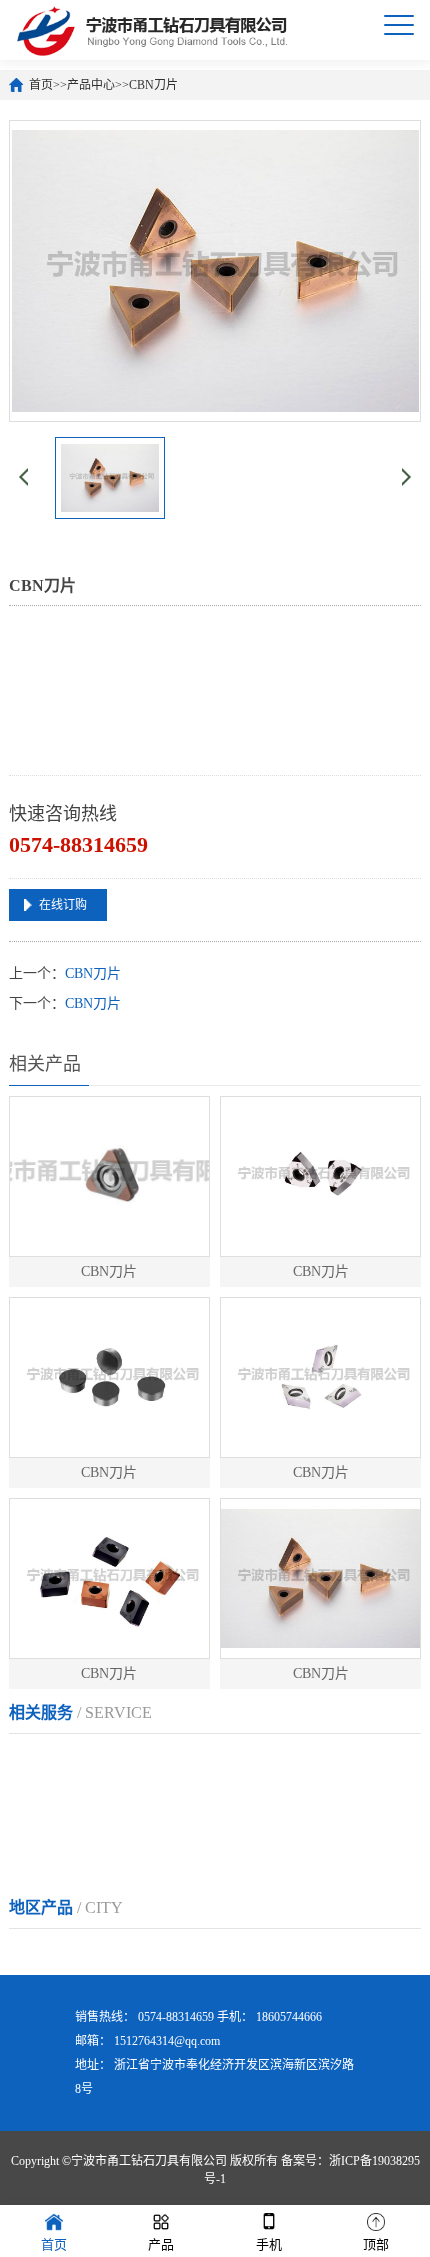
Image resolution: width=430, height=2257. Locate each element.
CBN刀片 (153, 85)
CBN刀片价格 (152, 1805)
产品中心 (91, 85)
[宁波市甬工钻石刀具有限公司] (156, 30)
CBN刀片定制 (340, 1765)
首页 (41, 85)
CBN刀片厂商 (239, 1765)
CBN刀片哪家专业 (295, 1845)
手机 (269, 2244)
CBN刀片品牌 (253, 1805)
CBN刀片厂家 (138, 1765)
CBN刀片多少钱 (58, 1845)
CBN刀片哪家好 (173, 1845)
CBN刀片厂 (44, 1765)
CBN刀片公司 (51, 1805)
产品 (161, 2244)
